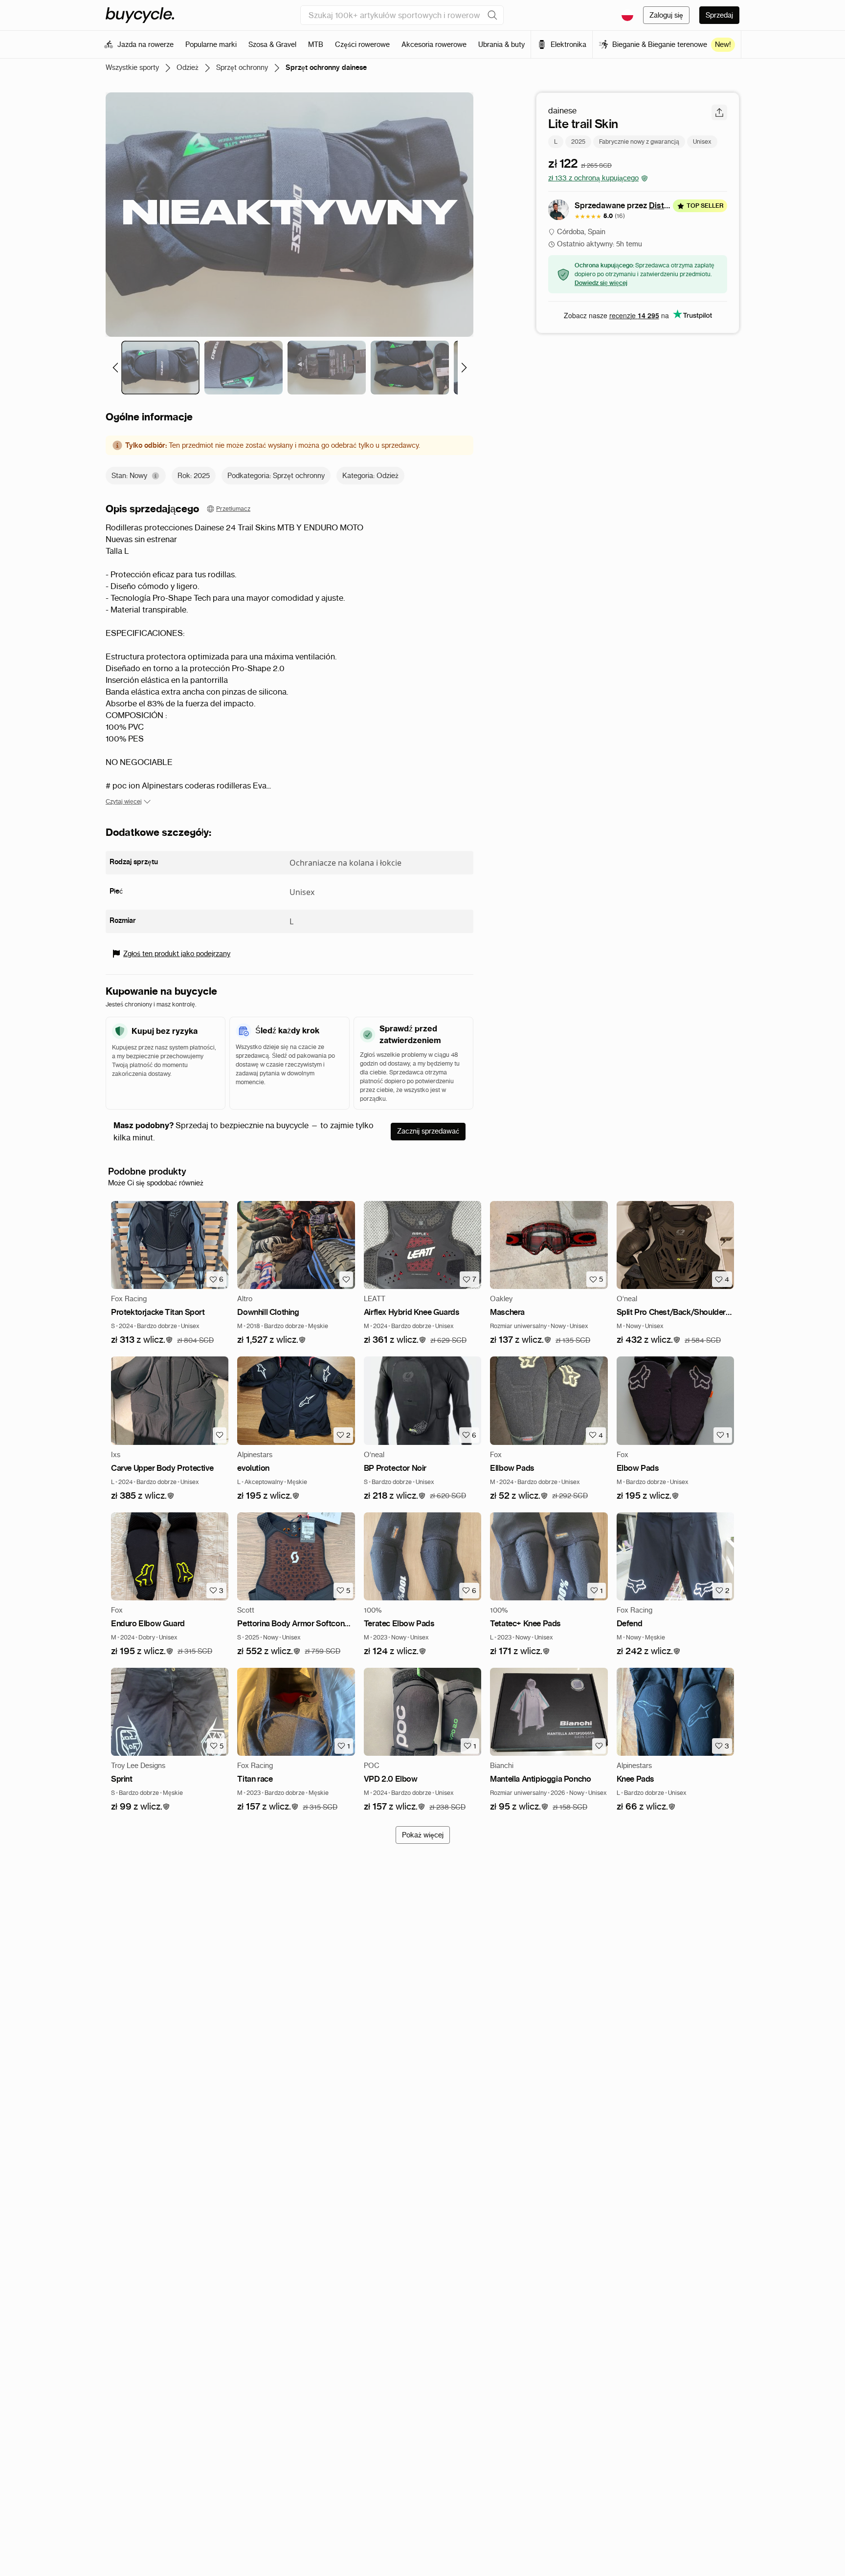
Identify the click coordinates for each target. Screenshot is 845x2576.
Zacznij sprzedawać (428, 1131)
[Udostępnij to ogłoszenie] (719, 112)
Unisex (702, 142)
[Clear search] (492, 15)
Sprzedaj (719, 15)
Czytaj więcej (124, 801)
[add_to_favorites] (346, 1279)
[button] (142, 1340)
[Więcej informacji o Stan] (156, 476)
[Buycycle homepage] (140, 15)
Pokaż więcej (423, 1835)
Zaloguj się (666, 15)
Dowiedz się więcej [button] (601, 283)
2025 (578, 142)
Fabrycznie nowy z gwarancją (639, 142)
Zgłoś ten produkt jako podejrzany (177, 954)
